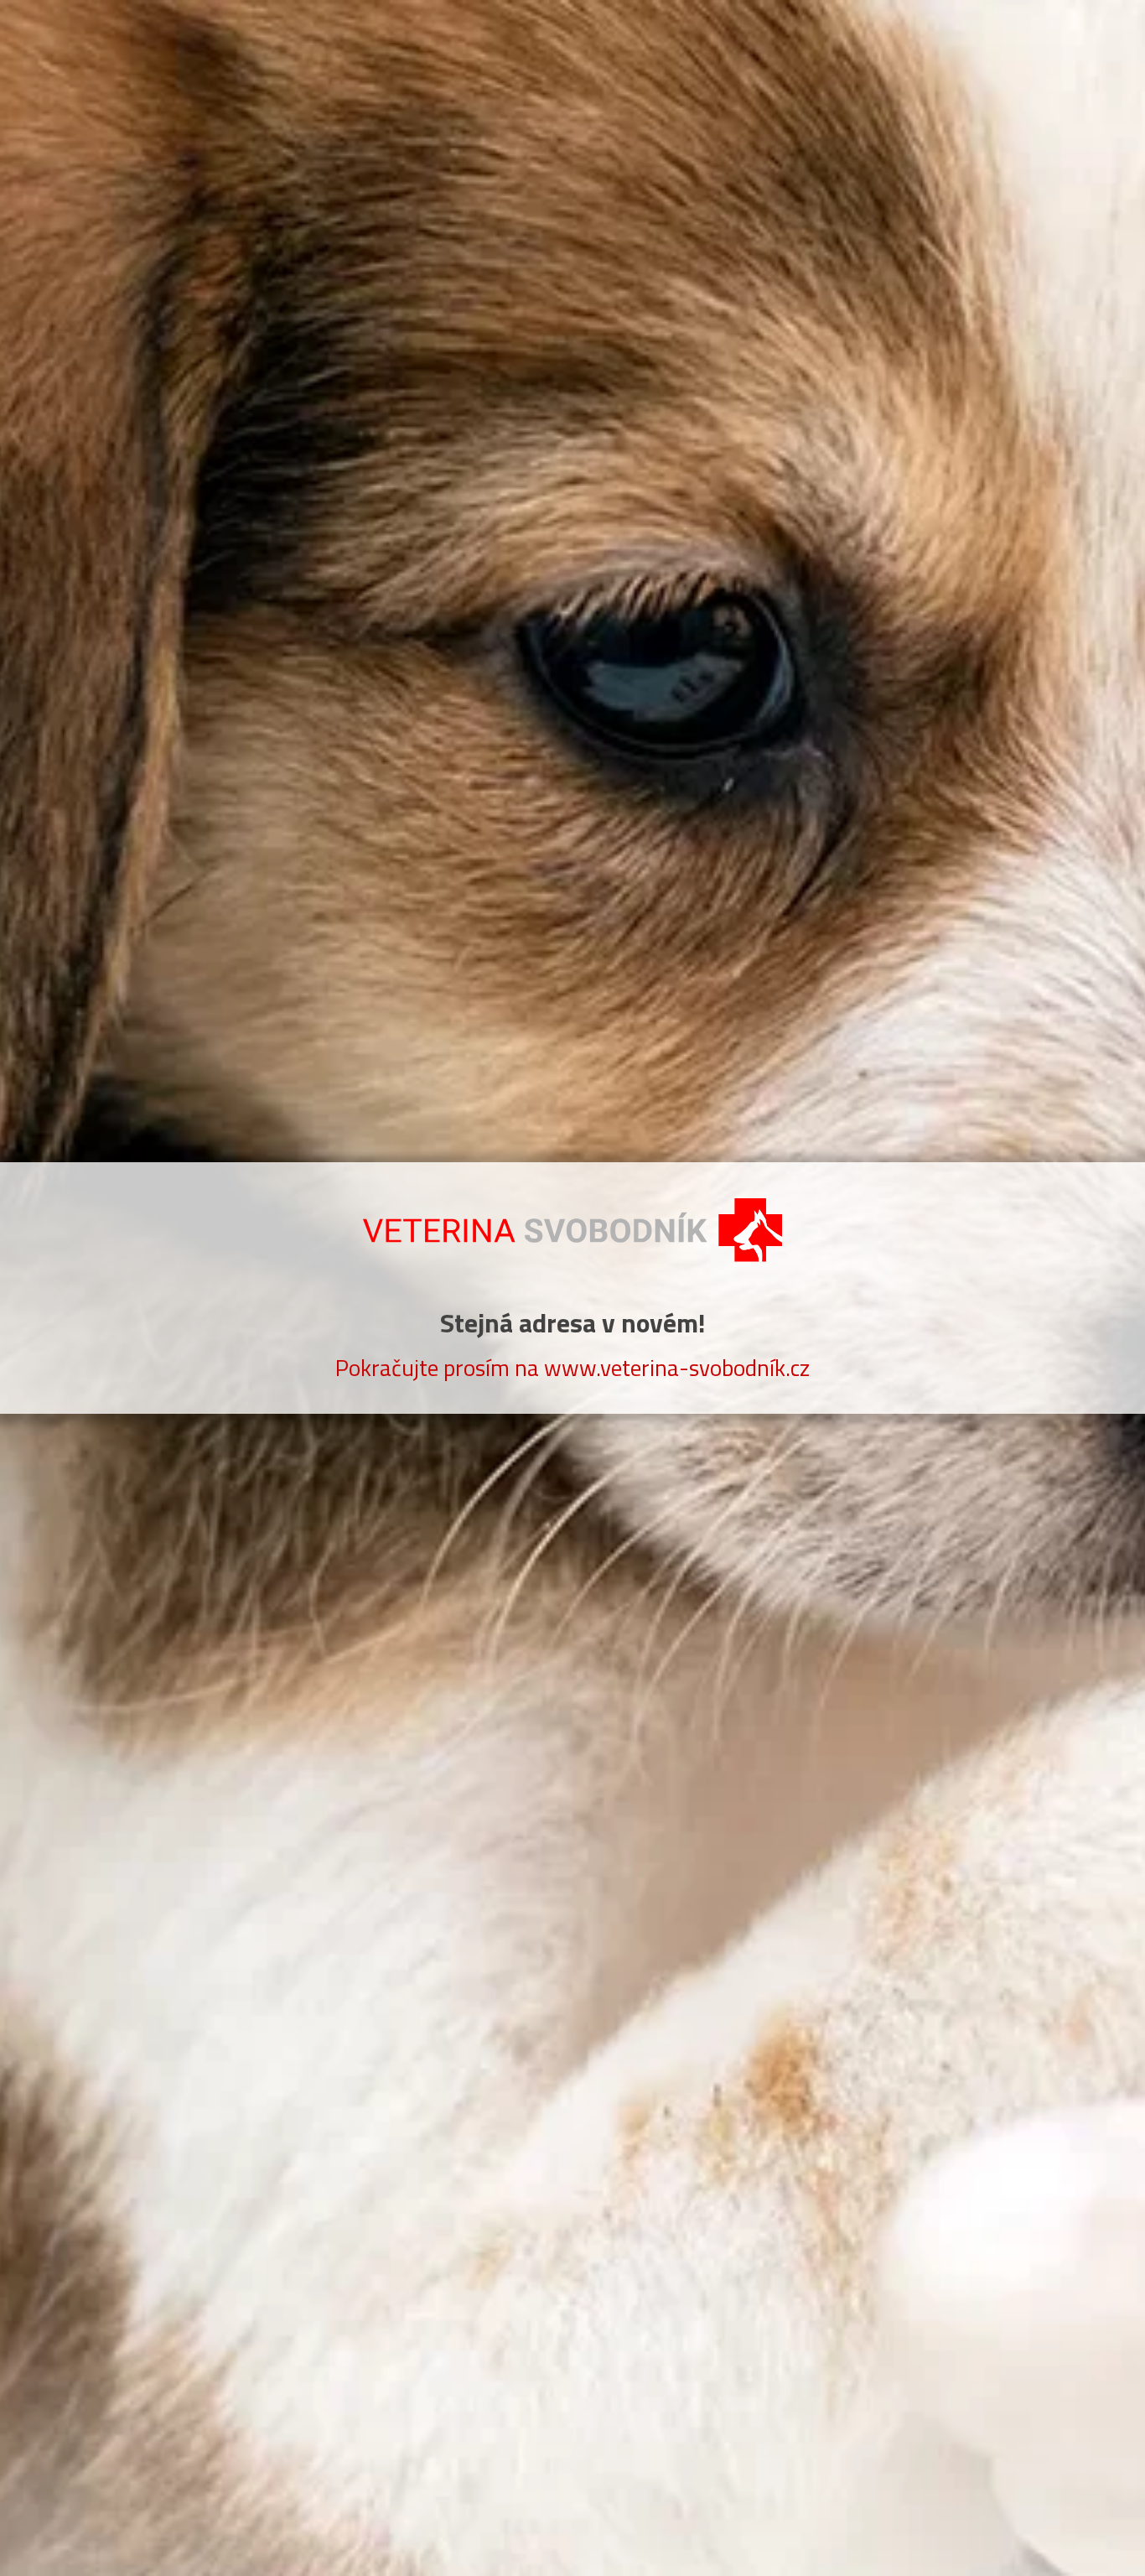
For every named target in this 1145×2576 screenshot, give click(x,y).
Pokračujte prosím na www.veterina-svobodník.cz (572, 1367)
